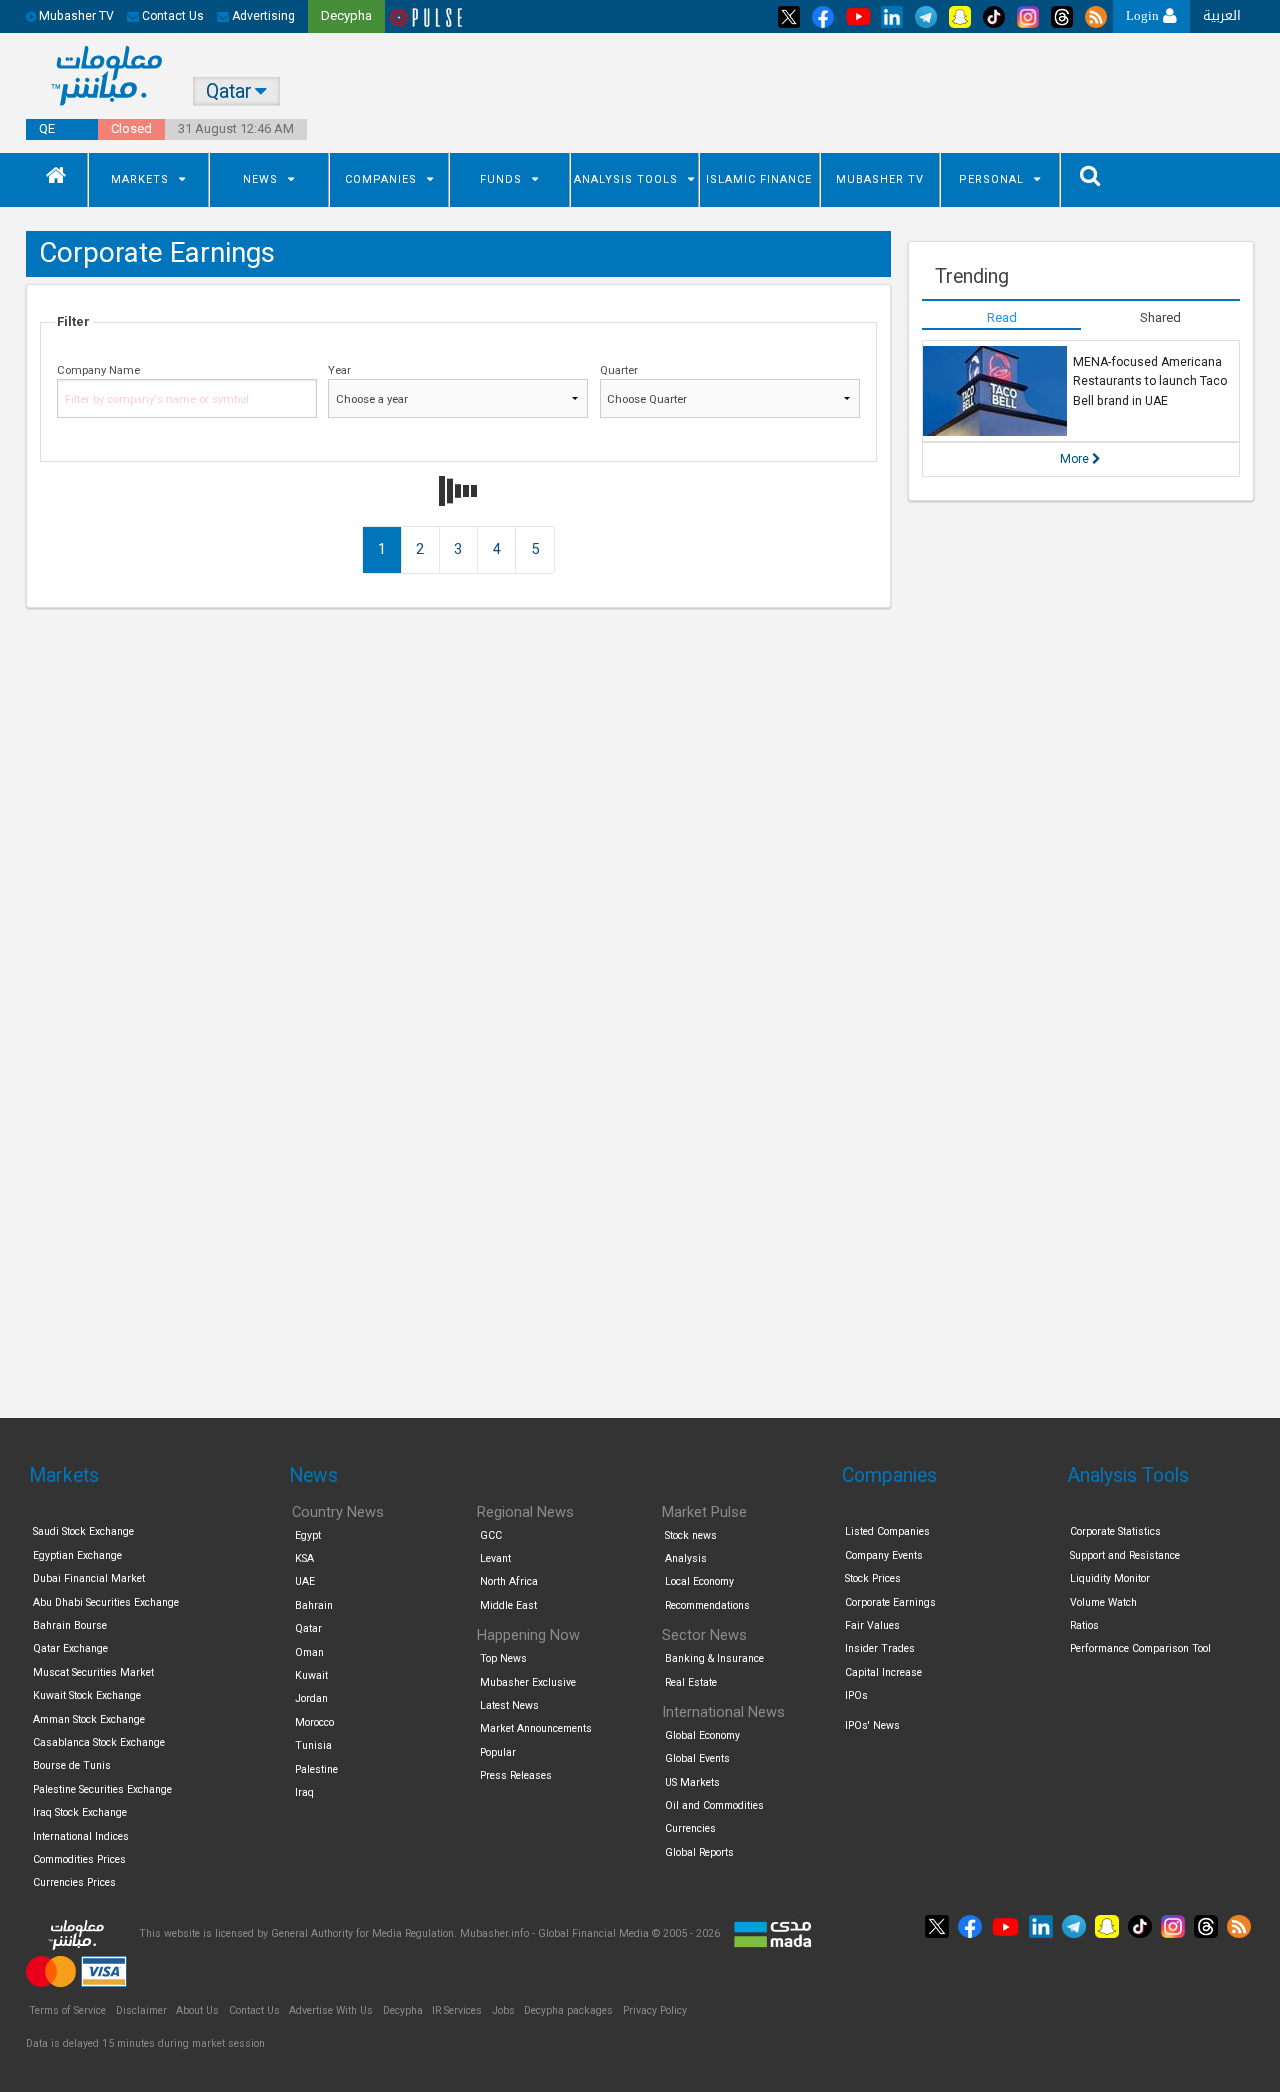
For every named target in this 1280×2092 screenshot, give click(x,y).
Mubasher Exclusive (528, 1682)
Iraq (304, 1792)
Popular (498, 1752)
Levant (495, 1558)
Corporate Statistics (1115, 1531)
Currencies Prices (74, 1882)
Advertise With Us (331, 2010)
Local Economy (699, 1581)
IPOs (856, 1695)
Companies (381, 179)
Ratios (1084, 1625)
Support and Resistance (1125, 1555)
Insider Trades (880, 1648)
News (260, 179)
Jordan (311, 1698)
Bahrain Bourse (70, 1625)
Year (339, 370)
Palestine (316, 1769)
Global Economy (702, 1735)
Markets (140, 179)
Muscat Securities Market (93, 1672)
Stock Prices (873, 1578)
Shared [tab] (1160, 317)
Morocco (314, 1722)
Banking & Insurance (714, 1658)
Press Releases (516, 1775)
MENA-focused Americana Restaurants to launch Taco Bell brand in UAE (1150, 381)
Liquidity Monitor (1110, 1578)
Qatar (308, 1628)
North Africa (509, 1581)
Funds (501, 179)
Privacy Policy (655, 2010)
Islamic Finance (759, 179)
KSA (304, 1558)
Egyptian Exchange (77, 1555)
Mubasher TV (880, 179)
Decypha (403, 2010)
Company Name (98, 370)
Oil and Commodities (714, 1805)
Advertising (262, 16)
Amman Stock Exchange (89, 1719)
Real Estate (691, 1682)
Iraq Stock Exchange (80, 1812)
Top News (503, 1658)
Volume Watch (1103, 1602)
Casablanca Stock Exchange (99, 1742)
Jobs (503, 2010)
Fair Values (872, 1625)
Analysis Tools (626, 179)
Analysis (686, 1558)
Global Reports (699, 1852)
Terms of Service (67, 2010)
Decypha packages (568, 2010)
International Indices (81, 1836)
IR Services (457, 2010)
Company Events (884, 1555)
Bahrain (314, 1605)
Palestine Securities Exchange (102, 1789)
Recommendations (707, 1605)
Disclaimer (141, 2010)
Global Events (697, 1758)
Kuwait (311, 1675)
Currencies (690, 1828)
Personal (991, 179)
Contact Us (171, 16)
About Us (197, 2010)
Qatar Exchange (70, 1648)
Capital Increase (883, 1672)
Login (1144, 15)
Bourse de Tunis (72, 1765)
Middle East (508, 1605)
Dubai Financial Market (89, 1578)
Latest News (509, 1705)
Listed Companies (887, 1531)
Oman (309, 1652)
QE (47, 128)
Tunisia (313, 1745)
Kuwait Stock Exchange (87, 1695)
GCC (491, 1535)
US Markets (692, 1782)
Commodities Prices (79, 1859)
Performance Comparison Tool (1140, 1648)
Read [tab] (1002, 317)
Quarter (619, 370)
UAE (305, 1581)
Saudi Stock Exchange (83, 1531)
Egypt (308, 1535)
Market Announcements (536, 1728)
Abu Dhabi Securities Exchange (106, 1602)
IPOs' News (872, 1725)
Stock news (691, 1535)
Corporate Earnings (890, 1602)
